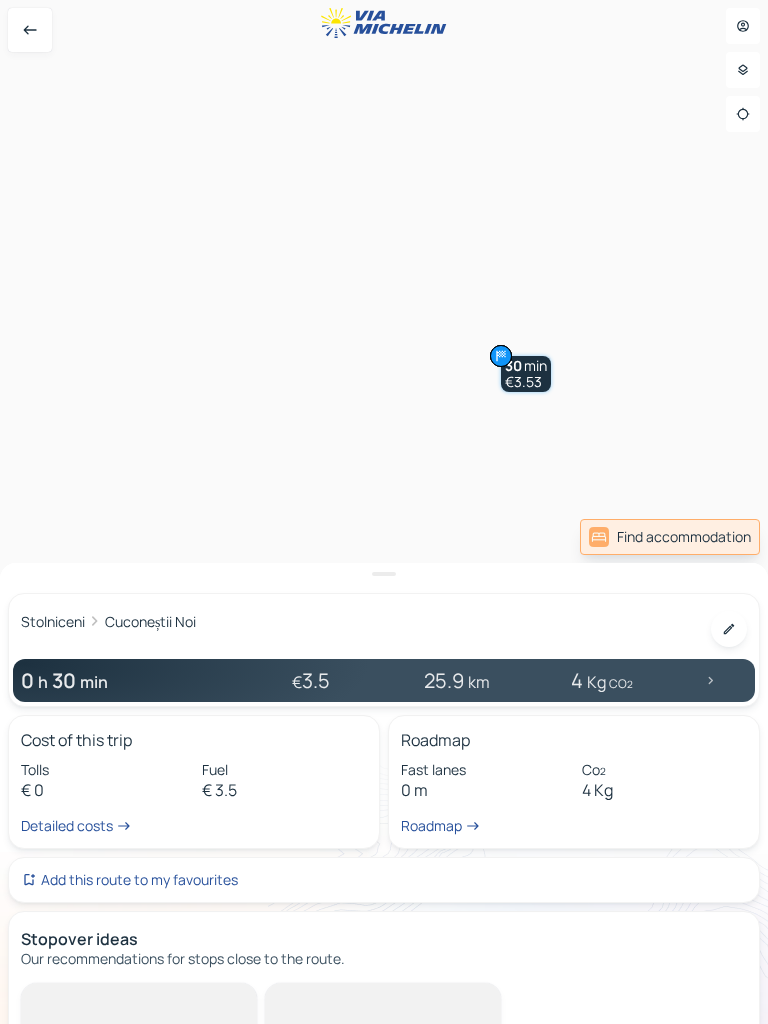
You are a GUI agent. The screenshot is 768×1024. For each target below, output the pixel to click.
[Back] (30, 30)
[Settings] (743, 70)
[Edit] (729, 629)
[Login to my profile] (743, 26)
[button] (526, 374)
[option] (105, 999)
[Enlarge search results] (384, 574)
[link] (670, 537)
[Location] (743, 114)
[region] (384, 512)
